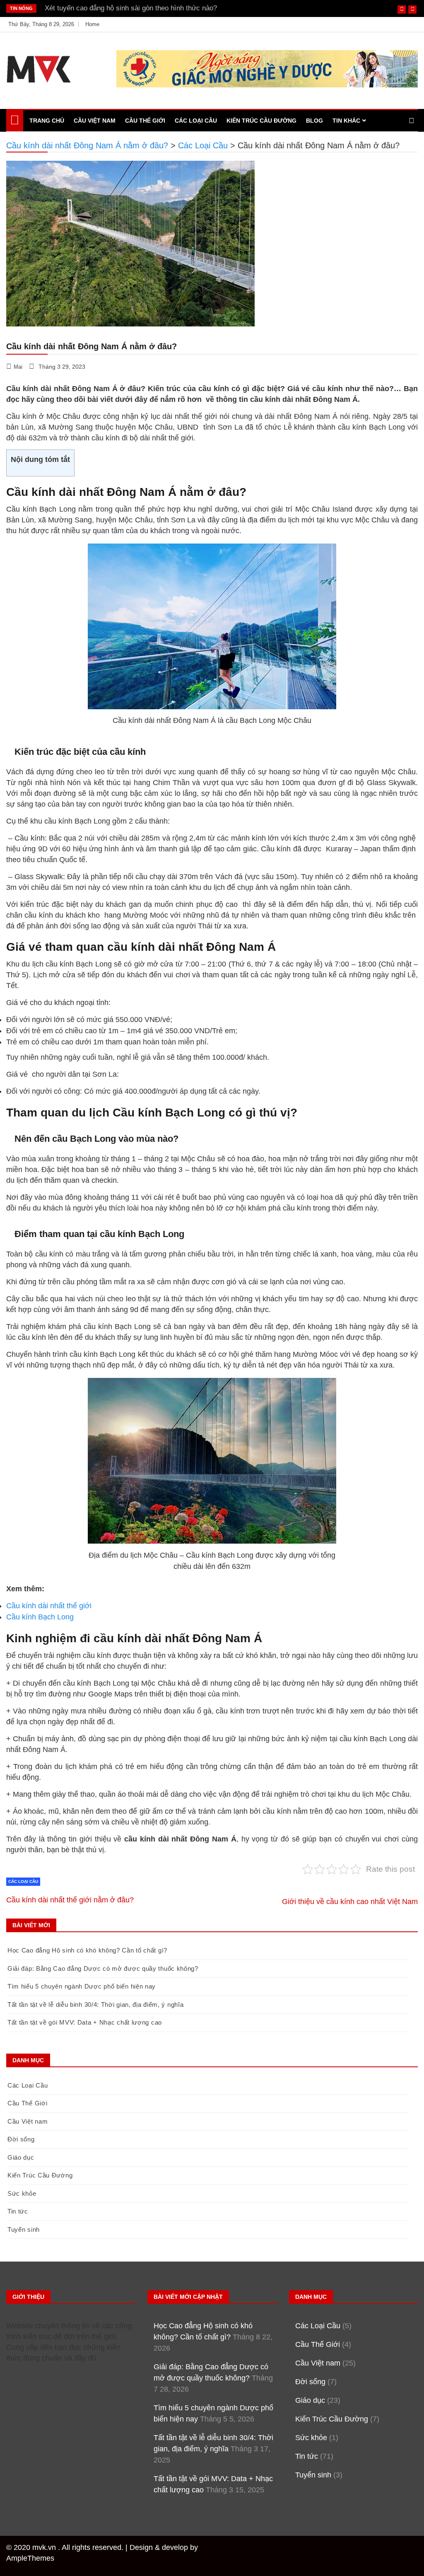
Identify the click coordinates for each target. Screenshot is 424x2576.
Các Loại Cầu (196, 121)
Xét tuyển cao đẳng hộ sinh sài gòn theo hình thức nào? (131, 8)
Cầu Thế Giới (145, 121)
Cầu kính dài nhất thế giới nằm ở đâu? (70, 1900)
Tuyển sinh (24, 2229)
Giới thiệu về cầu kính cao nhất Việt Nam (350, 1902)
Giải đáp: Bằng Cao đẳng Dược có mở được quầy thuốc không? (103, 1968)
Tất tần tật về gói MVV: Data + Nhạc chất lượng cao (85, 2022)
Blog (314, 121)
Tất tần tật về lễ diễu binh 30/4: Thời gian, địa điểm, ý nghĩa (95, 2004)
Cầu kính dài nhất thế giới (49, 1606)
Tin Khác (346, 121)
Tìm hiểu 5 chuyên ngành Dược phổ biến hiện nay (82, 1986)
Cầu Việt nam (95, 121)
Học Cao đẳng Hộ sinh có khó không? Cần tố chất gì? (87, 1950)
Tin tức (18, 2211)
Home (92, 24)
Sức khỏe (22, 2193)
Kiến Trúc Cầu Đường (261, 121)
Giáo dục (21, 2157)
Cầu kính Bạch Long (40, 1617)
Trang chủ (47, 121)
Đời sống (21, 2139)
